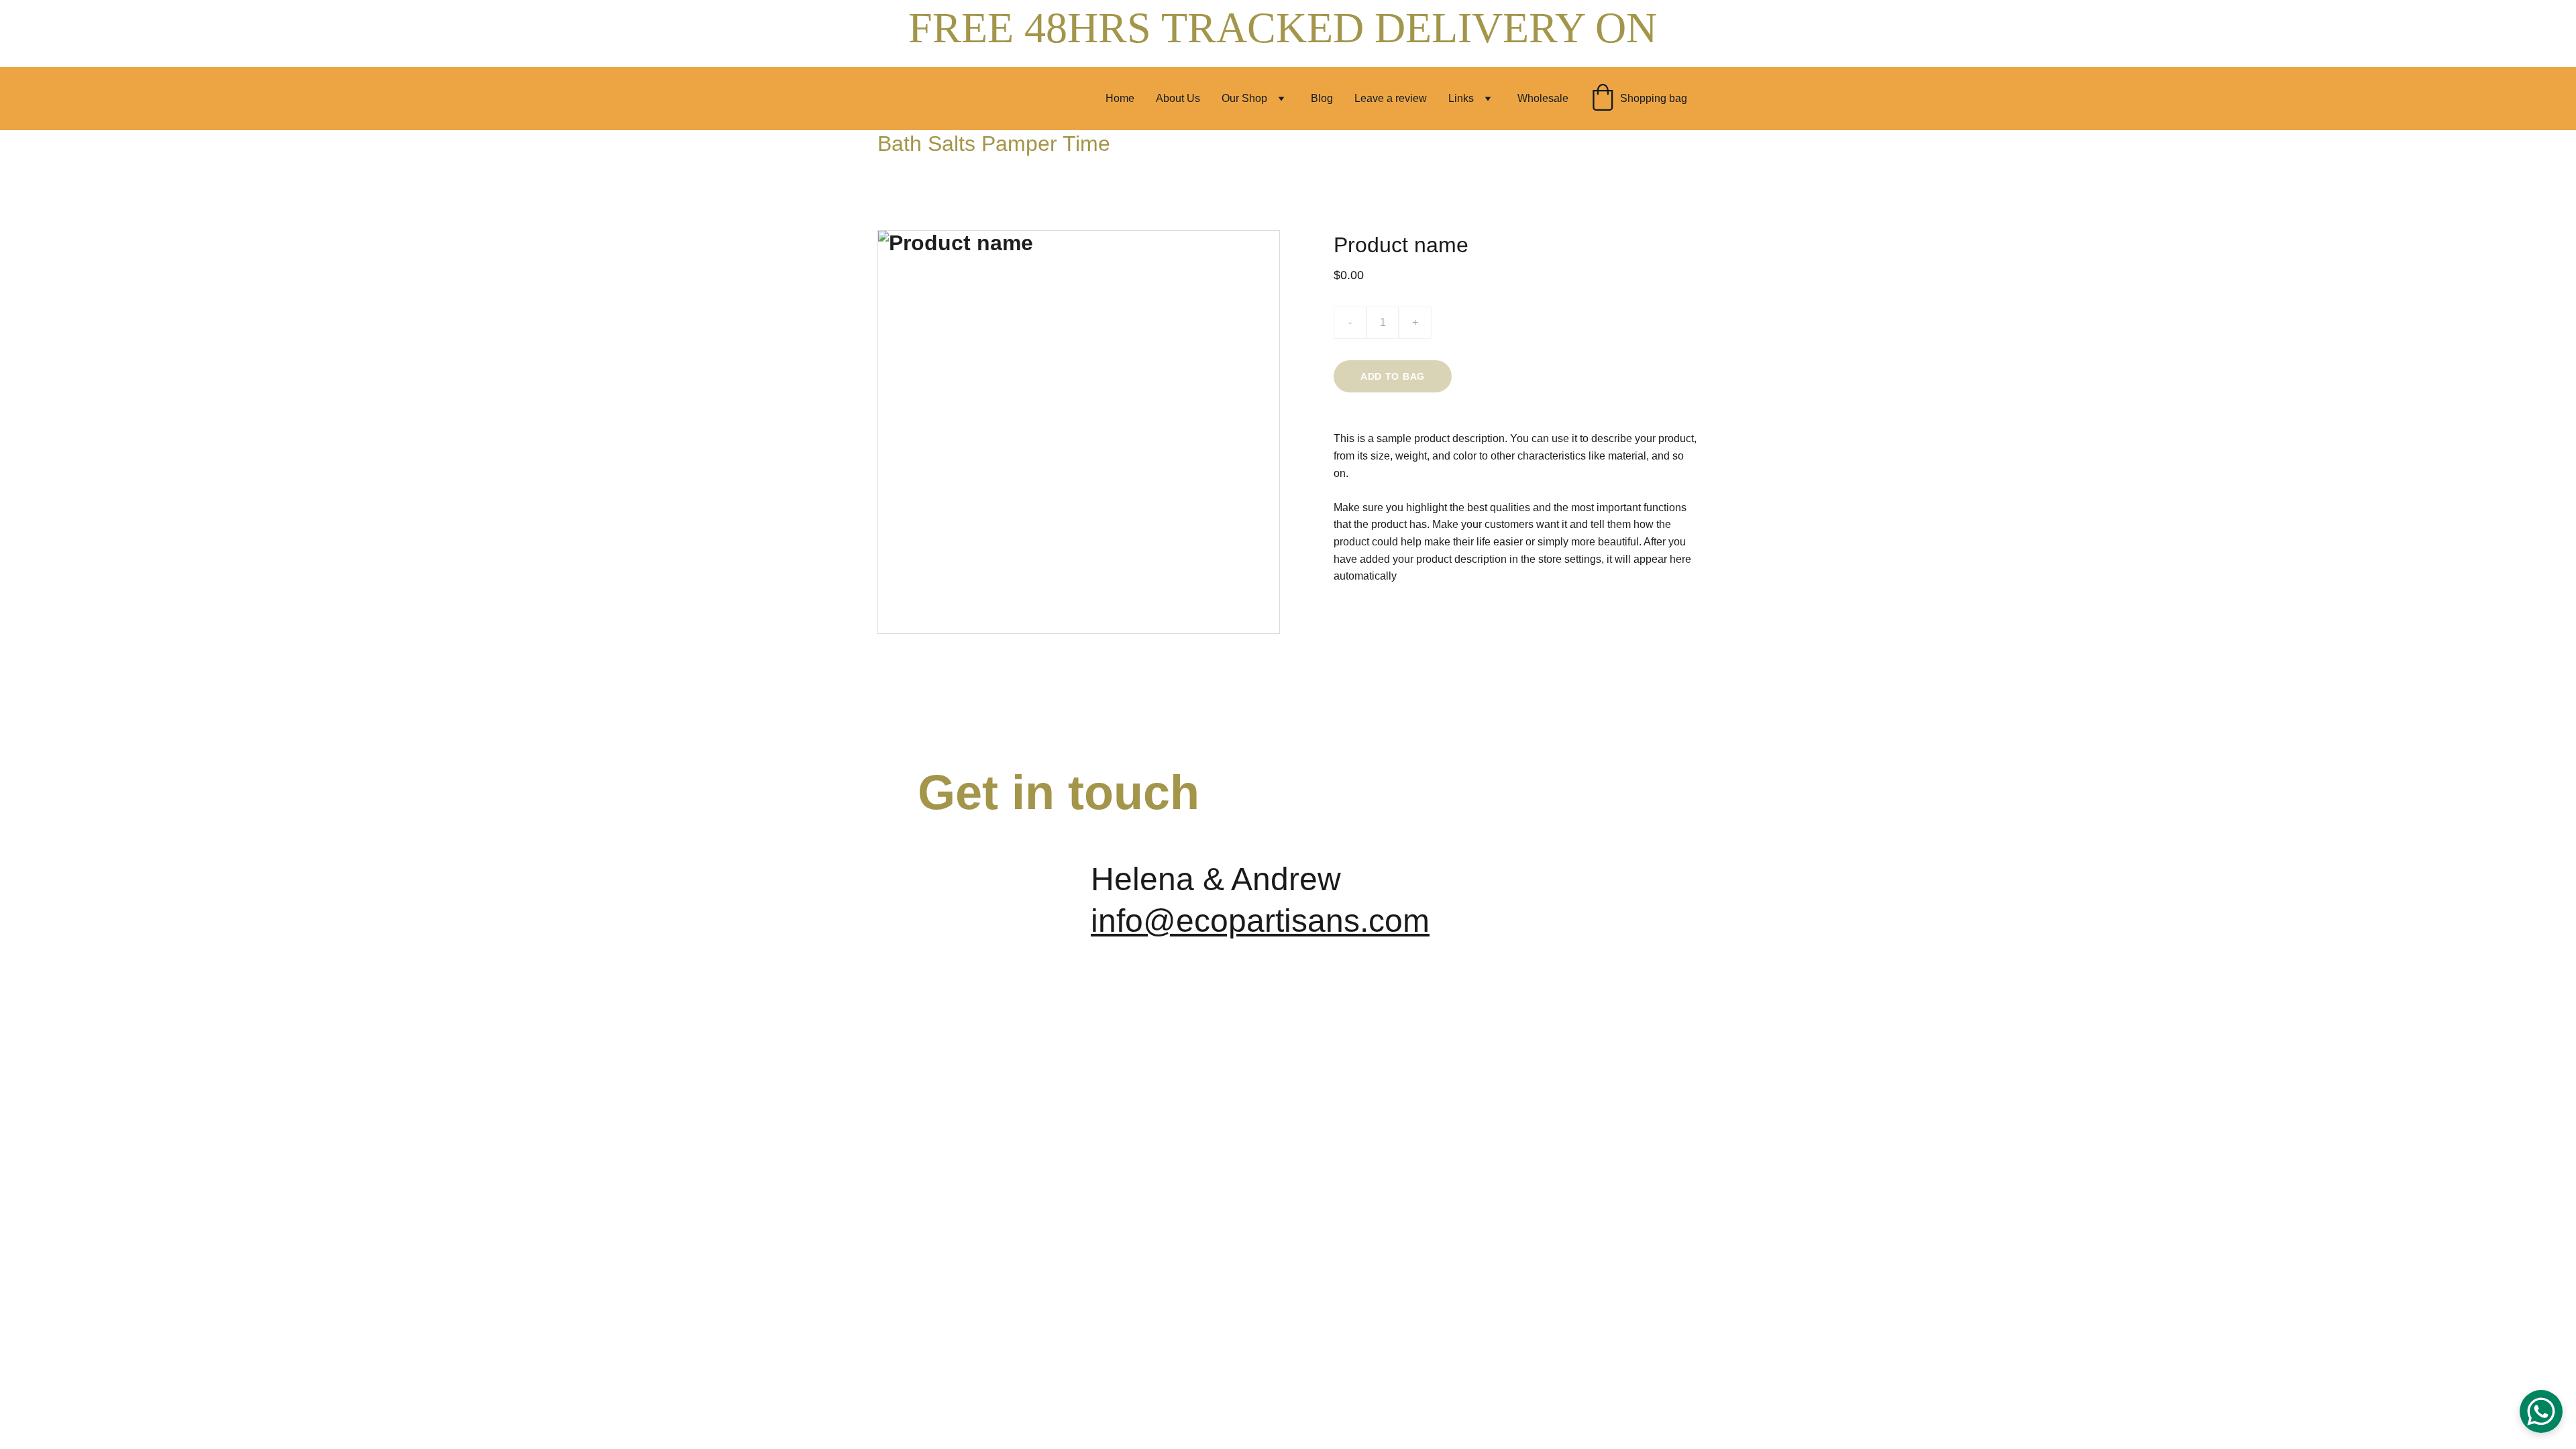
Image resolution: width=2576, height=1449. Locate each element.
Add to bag (1393, 376)
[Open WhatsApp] (2541, 1411)
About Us (1178, 98)
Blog (1322, 98)
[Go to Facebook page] (1503, 884)
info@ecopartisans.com (1260, 921)
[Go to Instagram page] (1633, 884)
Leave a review (1391, 98)
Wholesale (1543, 98)
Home (1120, 98)
